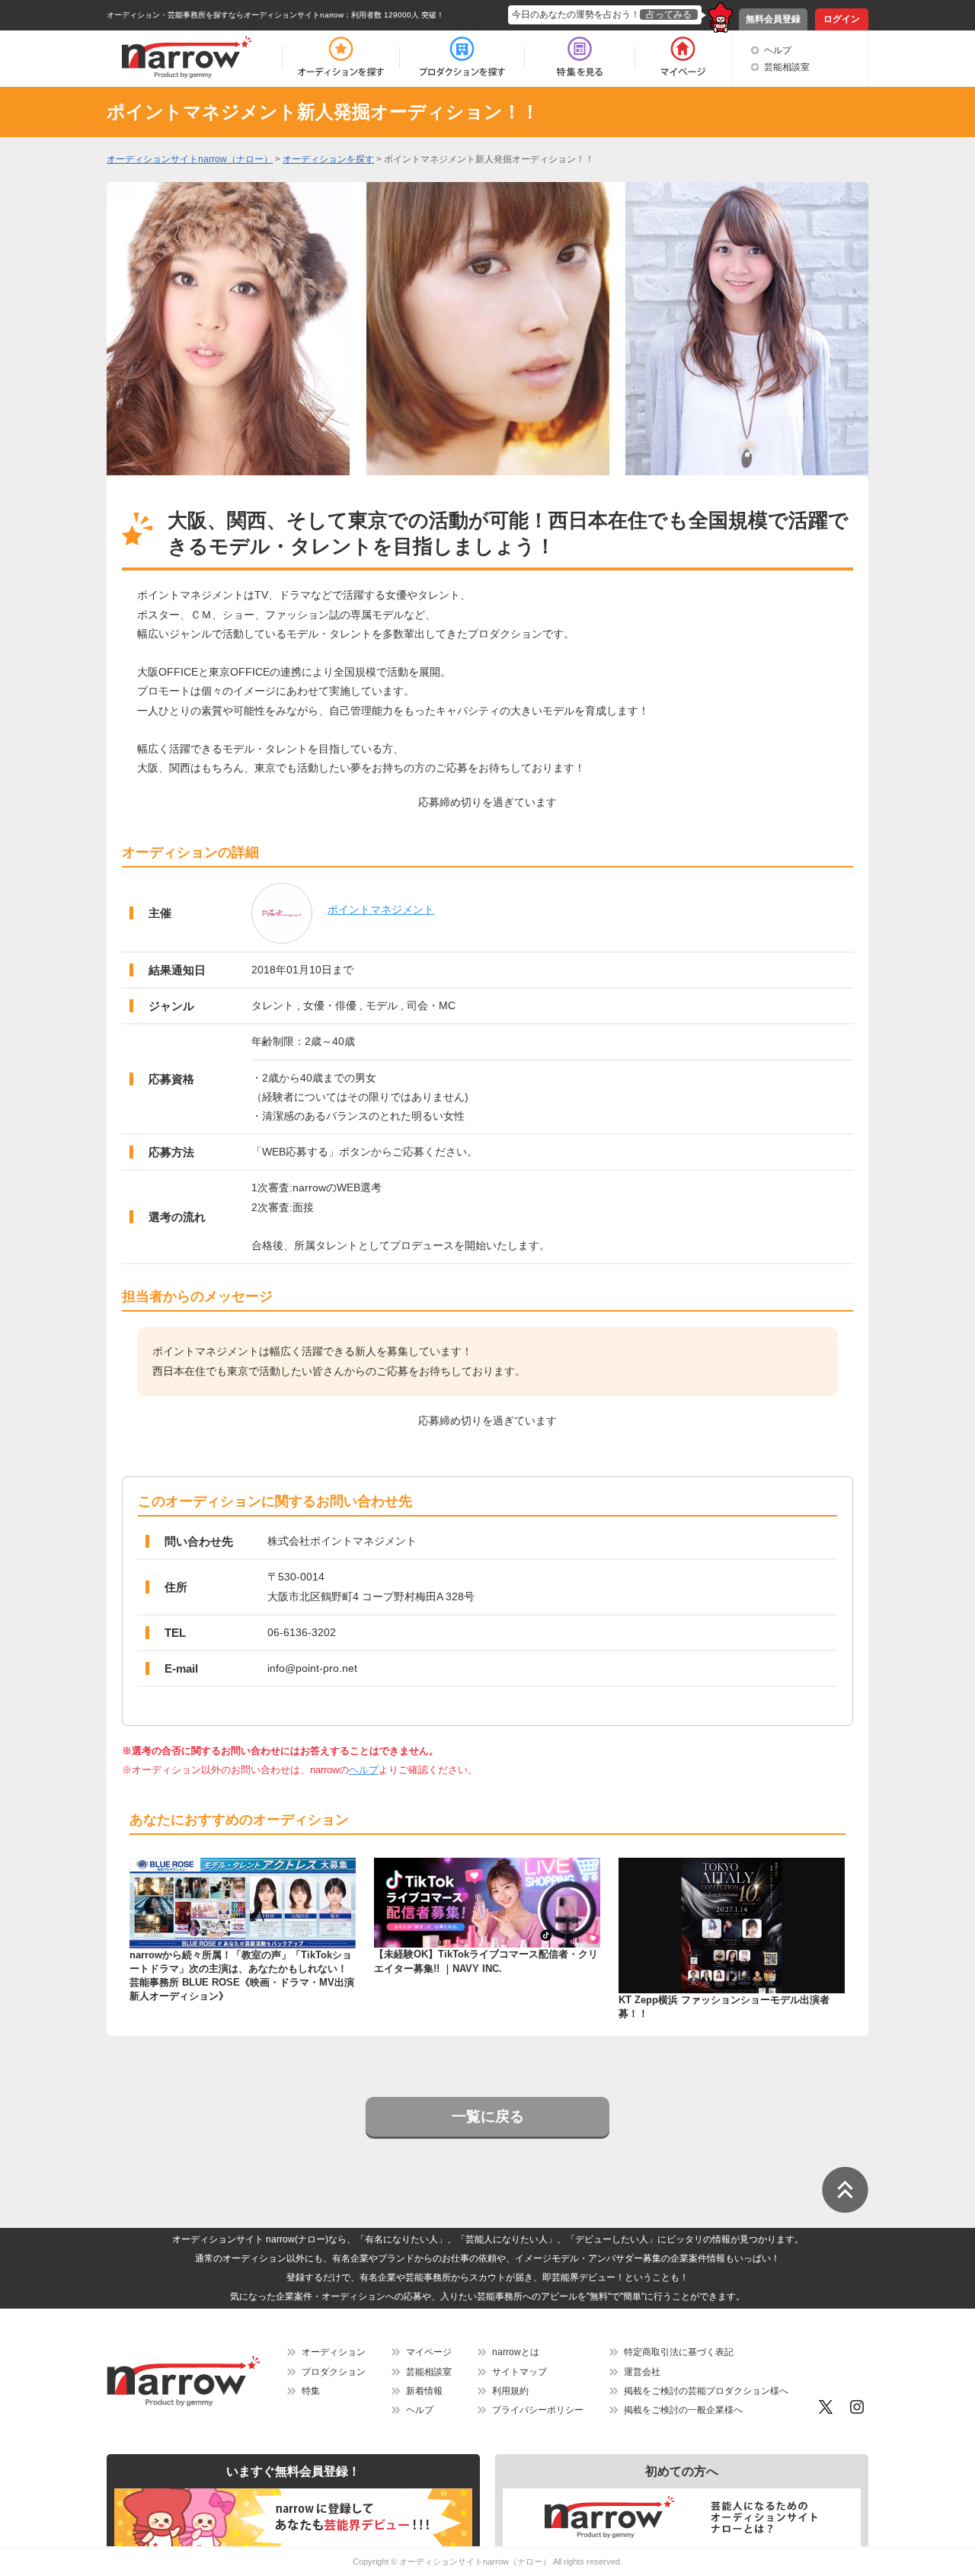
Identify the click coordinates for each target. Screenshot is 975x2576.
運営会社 (642, 2372)
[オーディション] (340, 57)
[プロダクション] (462, 57)
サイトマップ (519, 2372)
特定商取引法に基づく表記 (679, 2352)
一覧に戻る (488, 2116)
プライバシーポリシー (538, 2410)
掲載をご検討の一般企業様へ (683, 2410)
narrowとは (516, 2352)
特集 (311, 2391)
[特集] (580, 57)
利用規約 (510, 2391)
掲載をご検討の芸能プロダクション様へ (706, 2391)
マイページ (429, 2352)
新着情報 (424, 2391)
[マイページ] (682, 57)
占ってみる (669, 14)
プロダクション (334, 2372)
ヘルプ (778, 50)
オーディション (334, 2352)
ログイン (842, 19)
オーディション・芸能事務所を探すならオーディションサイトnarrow (225, 15)
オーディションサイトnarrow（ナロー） (475, 2562)
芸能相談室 (787, 67)
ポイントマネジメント (381, 909)
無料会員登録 (773, 19)
